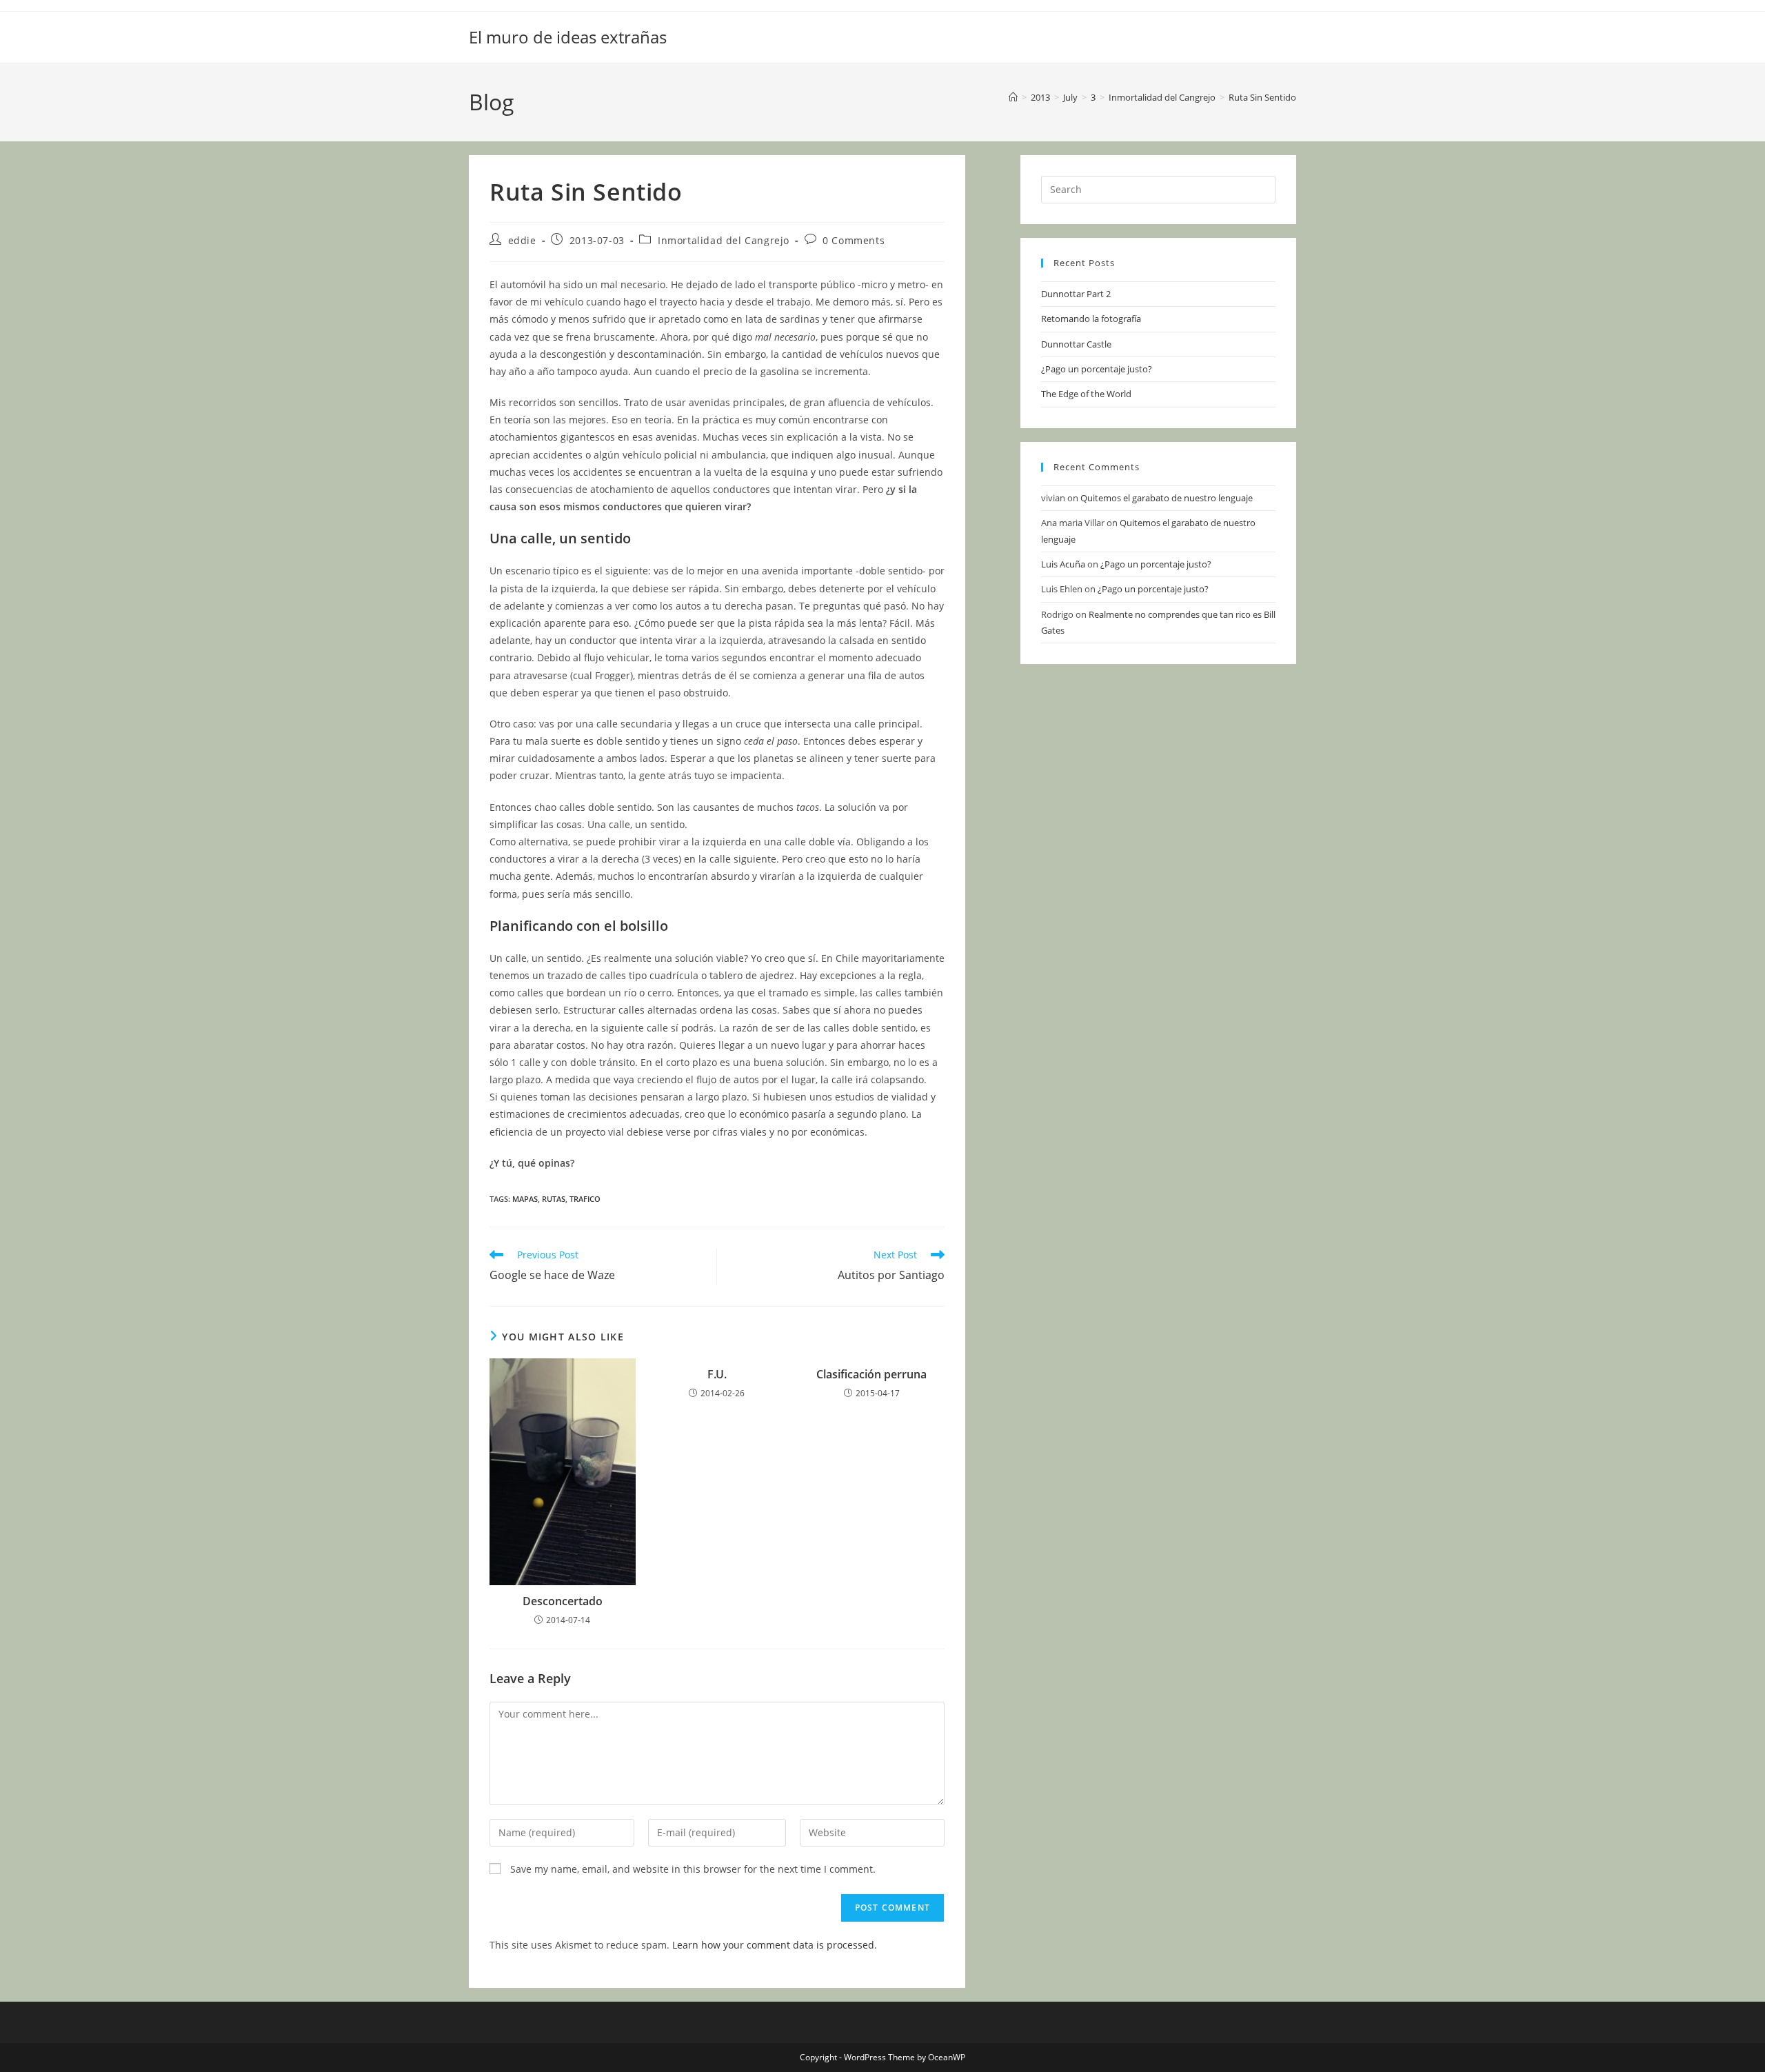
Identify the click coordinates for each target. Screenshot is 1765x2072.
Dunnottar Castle (1076, 344)
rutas (554, 1199)
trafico (585, 1199)
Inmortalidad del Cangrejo (724, 240)
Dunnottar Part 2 (1076, 294)
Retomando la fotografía (1091, 319)
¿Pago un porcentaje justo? (1097, 369)
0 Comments (854, 240)
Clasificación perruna (871, 1374)
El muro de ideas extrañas (568, 37)
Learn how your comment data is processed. (775, 1945)
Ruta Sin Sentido (1262, 97)
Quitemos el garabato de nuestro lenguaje (1167, 498)
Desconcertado (563, 1601)
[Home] (1013, 97)
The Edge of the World (1086, 394)
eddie (522, 240)
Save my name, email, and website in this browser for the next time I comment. (693, 1869)
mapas (525, 1199)
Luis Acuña (1063, 564)
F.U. (717, 1374)
